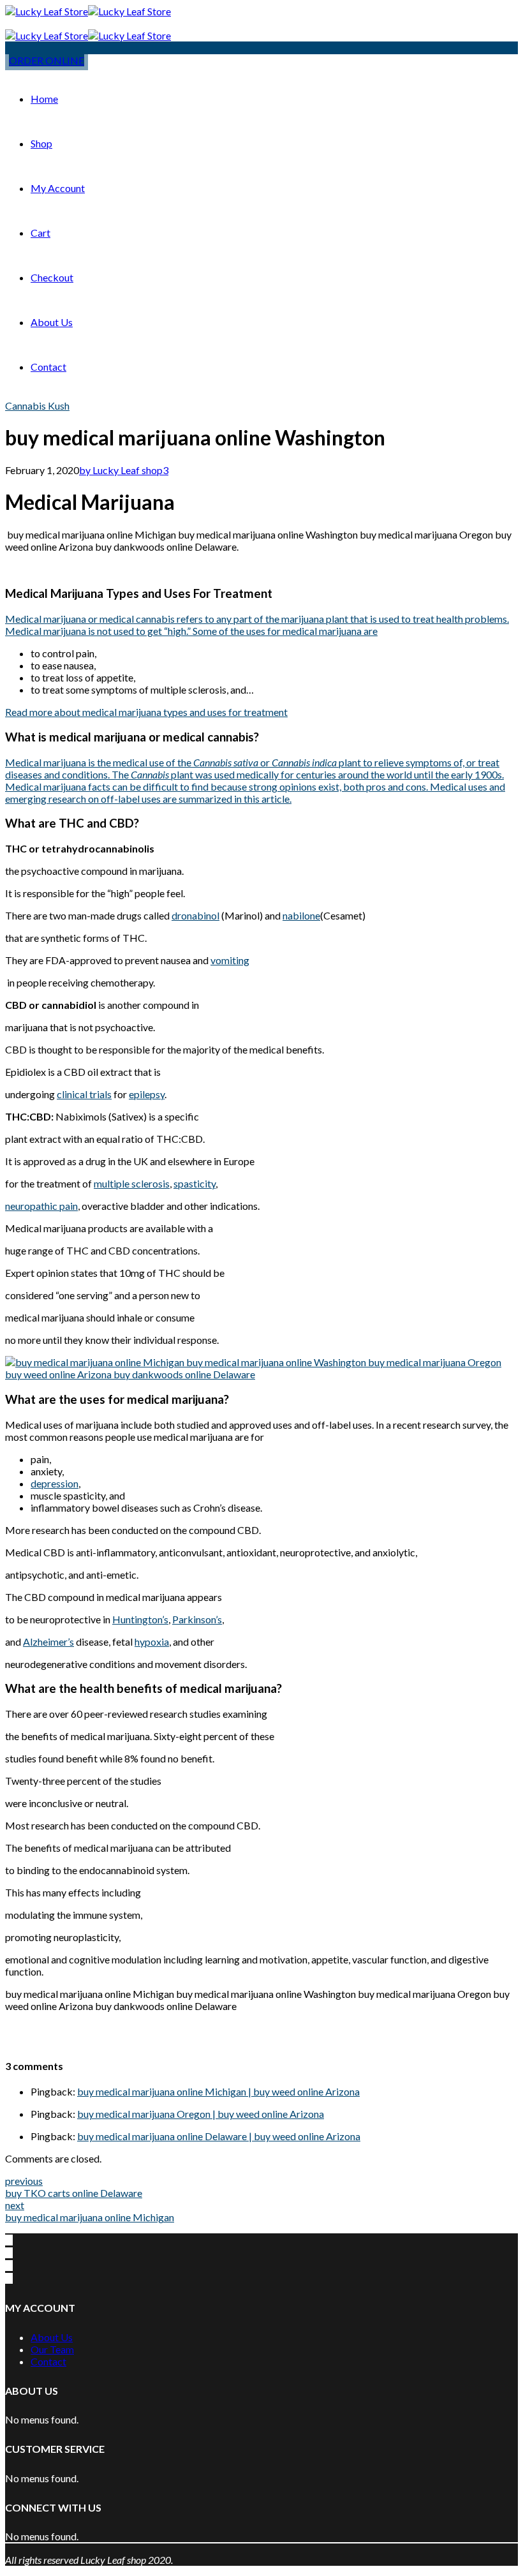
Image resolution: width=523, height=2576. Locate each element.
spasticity (195, 1183)
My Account (58, 188)
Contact (48, 367)
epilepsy (147, 1094)
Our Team (52, 2349)
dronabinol (195, 915)
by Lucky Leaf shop (121, 470)
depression (55, 1483)
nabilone (301, 915)
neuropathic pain (41, 1206)
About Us (52, 322)
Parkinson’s (197, 1619)
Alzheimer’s (48, 1642)
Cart (41, 233)
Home (44, 99)
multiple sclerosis (132, 1183)
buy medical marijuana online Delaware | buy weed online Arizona (219, 2136)
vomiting (230, 960)
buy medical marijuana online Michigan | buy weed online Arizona (218, 2091)
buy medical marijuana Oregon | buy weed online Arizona (201, 2114)
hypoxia (152, 1642)
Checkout (52, 277)
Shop (41, 143)
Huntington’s (140, 1619)
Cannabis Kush (37, 406)
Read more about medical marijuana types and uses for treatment (146, 712)
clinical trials (84, 1094)
